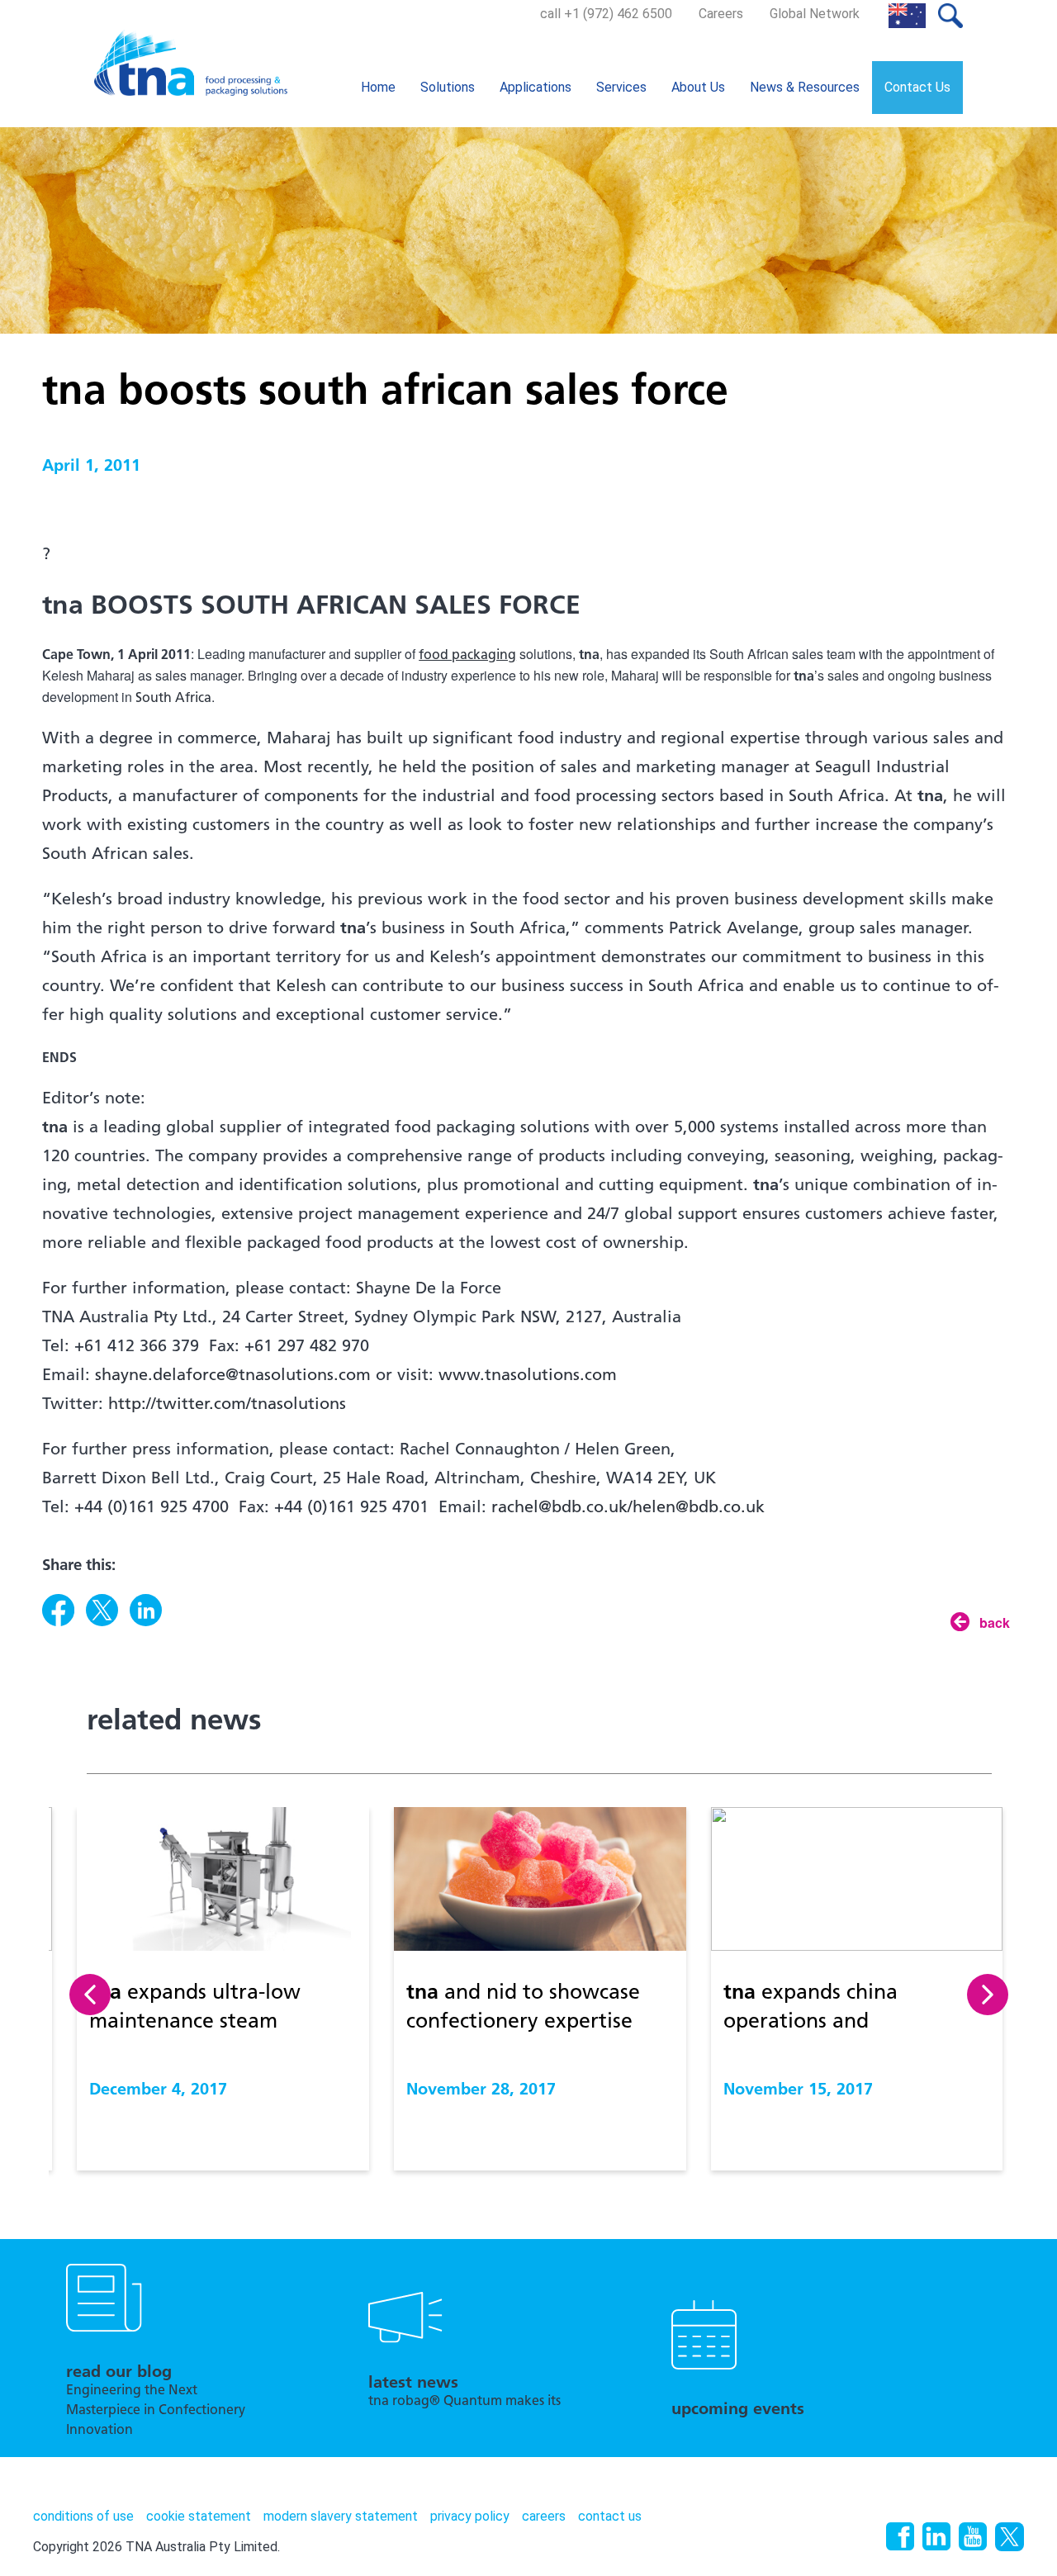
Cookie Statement (199, 2516)
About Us (698, 87)
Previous (90, 1995)
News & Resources (805, 87)
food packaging (467, 656)
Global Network (815, 14)
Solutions (448, 87)
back (995, 1622)
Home (378, 87)
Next (988, 1995)
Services (621, 87)
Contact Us (917, 87)
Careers (721, 14)
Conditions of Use (83, 2516)
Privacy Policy (470, 2516)
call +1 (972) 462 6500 (606, 14)
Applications (536, 87)
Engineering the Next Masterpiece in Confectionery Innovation (156, 2411)
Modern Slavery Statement (341, 2516)
